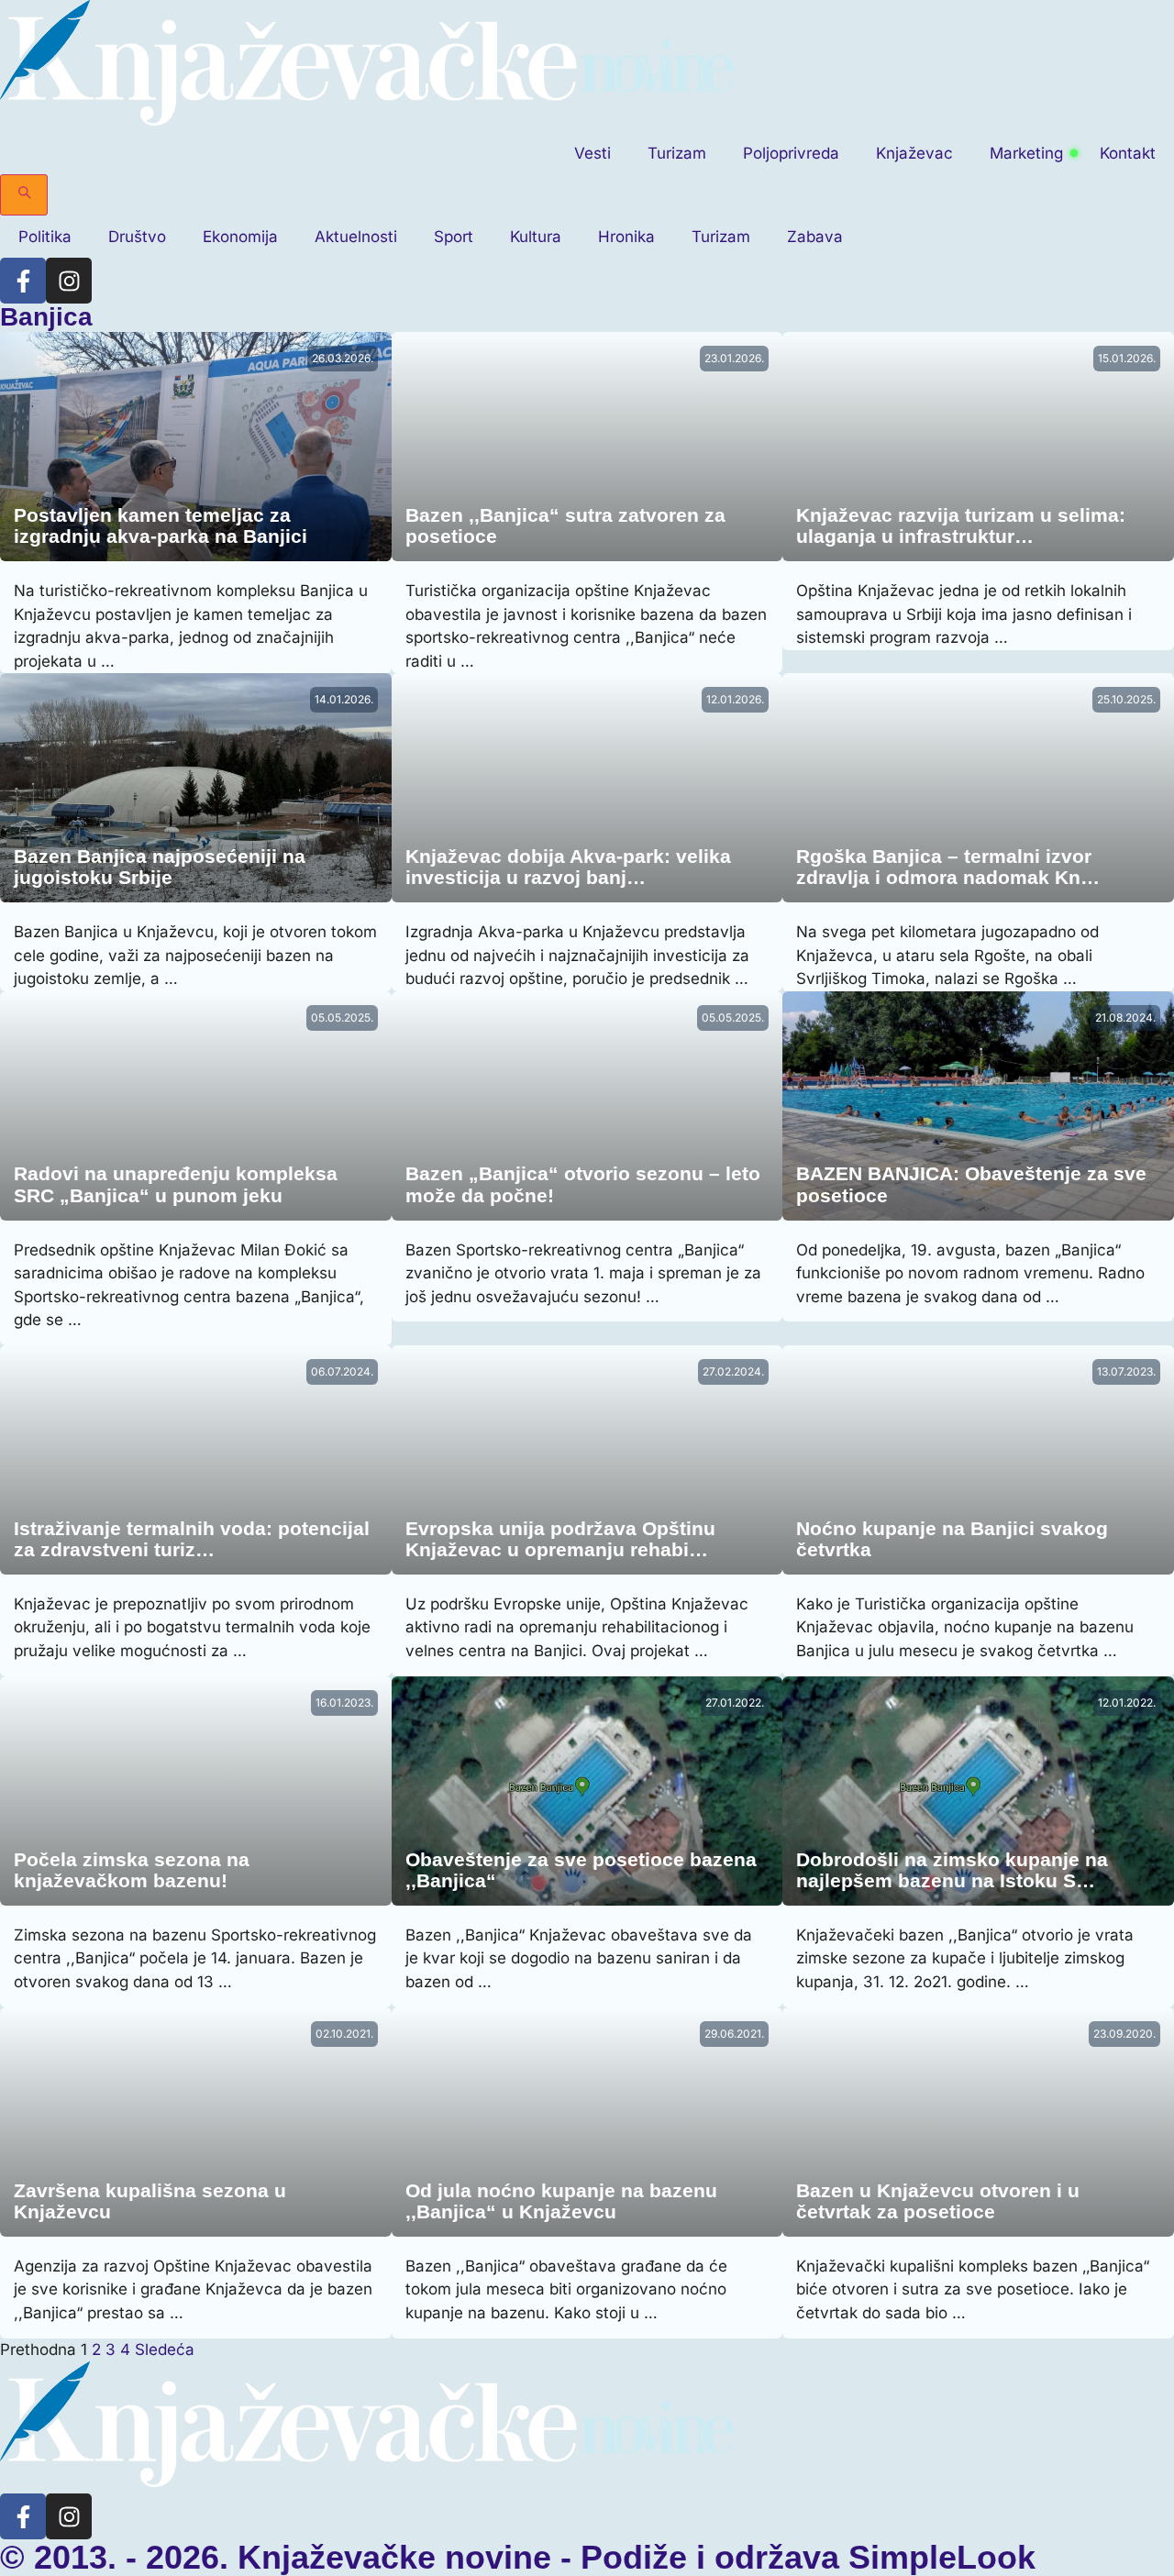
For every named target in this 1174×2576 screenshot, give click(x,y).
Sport (454, 237)
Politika (45, 237)
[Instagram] (69, 281)
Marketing (1026, 153)
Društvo (137, 237)
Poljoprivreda (791, 153)
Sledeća (165, 2349)
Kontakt (1128, 153)
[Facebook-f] (23, 281)
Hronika (626, 237)
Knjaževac (914, 153)
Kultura (536, 237)
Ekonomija (240, 237)
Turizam (677, 153)
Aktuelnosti (356, 237)
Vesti (593, 153)
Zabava (815, 237)
